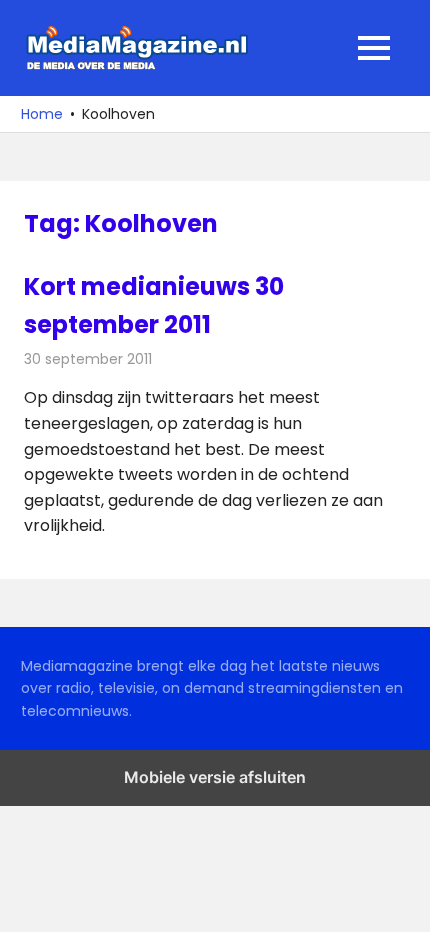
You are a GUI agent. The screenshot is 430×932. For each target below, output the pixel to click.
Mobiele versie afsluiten (215, 777)
